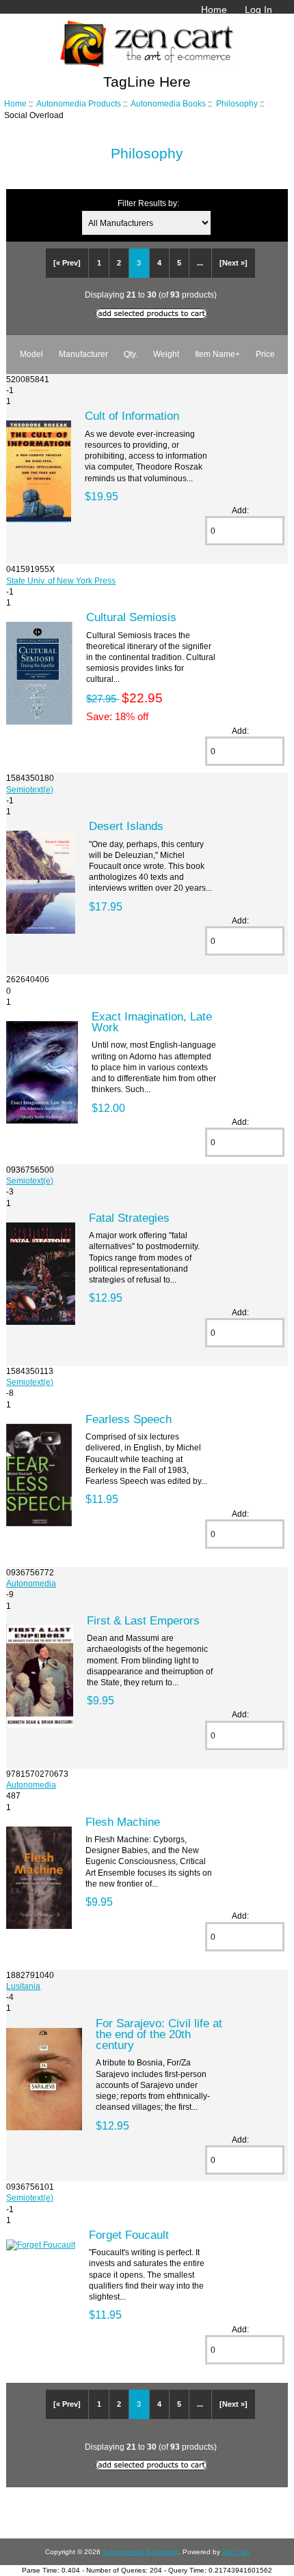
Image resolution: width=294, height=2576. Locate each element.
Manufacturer (83, 354)
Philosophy (237, 103)
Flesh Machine (123, 1822)
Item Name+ (217, 354)
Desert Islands (126, 826)
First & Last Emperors (143, 1620)
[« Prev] (67, 263)
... (200, 263)
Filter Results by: (148, 203)
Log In (258, 10)
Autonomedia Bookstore (140, 2552)
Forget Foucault (129, 2235)
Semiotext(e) (30, 789)
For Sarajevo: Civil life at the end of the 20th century (159, 2034)
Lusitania (23, 1986)
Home (214, 10)
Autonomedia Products (79, 103)
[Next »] (233, 263)
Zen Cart (236, 2552)
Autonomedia (31, 1583)
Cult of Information (132, 416)
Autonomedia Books (168, 103)
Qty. (131, 354)
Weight (166, 354)
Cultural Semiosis (131, 617)
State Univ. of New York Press (61, 581)
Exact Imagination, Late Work (152, 1022)
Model (31, 354)
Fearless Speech (129, 1419)
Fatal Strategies (129, 1218)
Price (265, 354)
